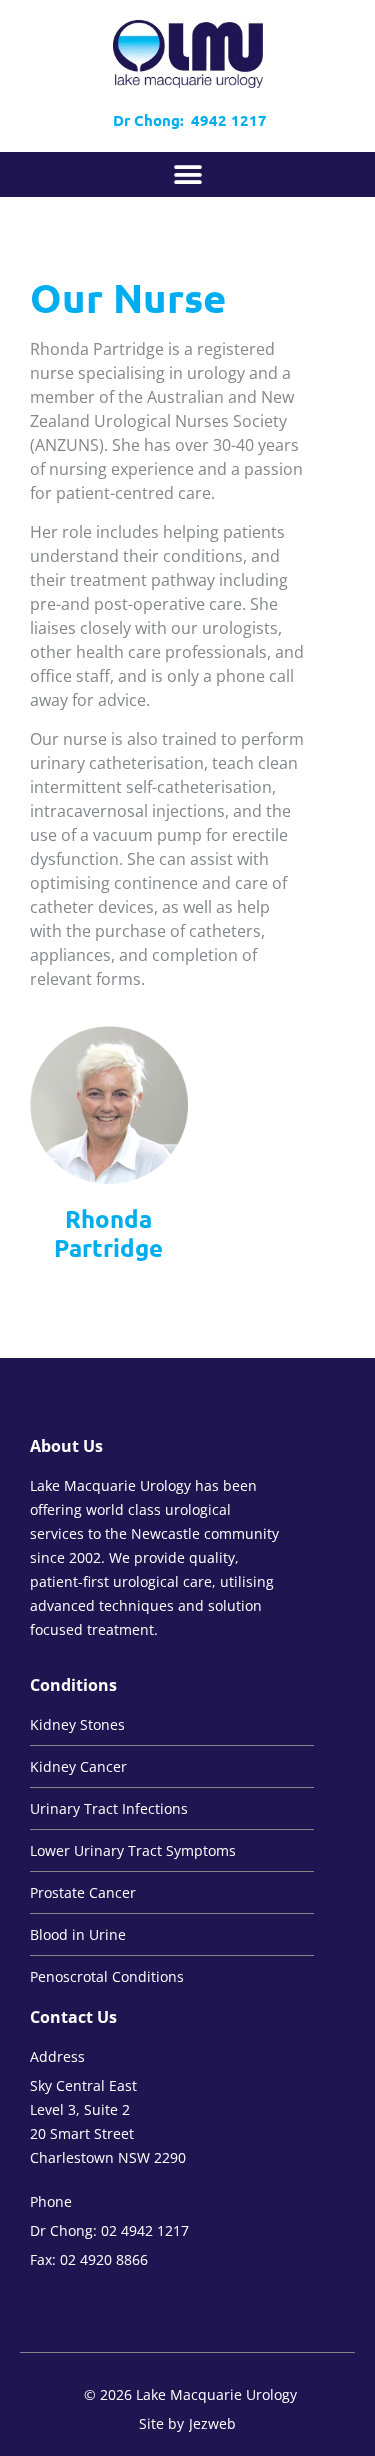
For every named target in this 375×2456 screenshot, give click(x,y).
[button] (187, 174)
